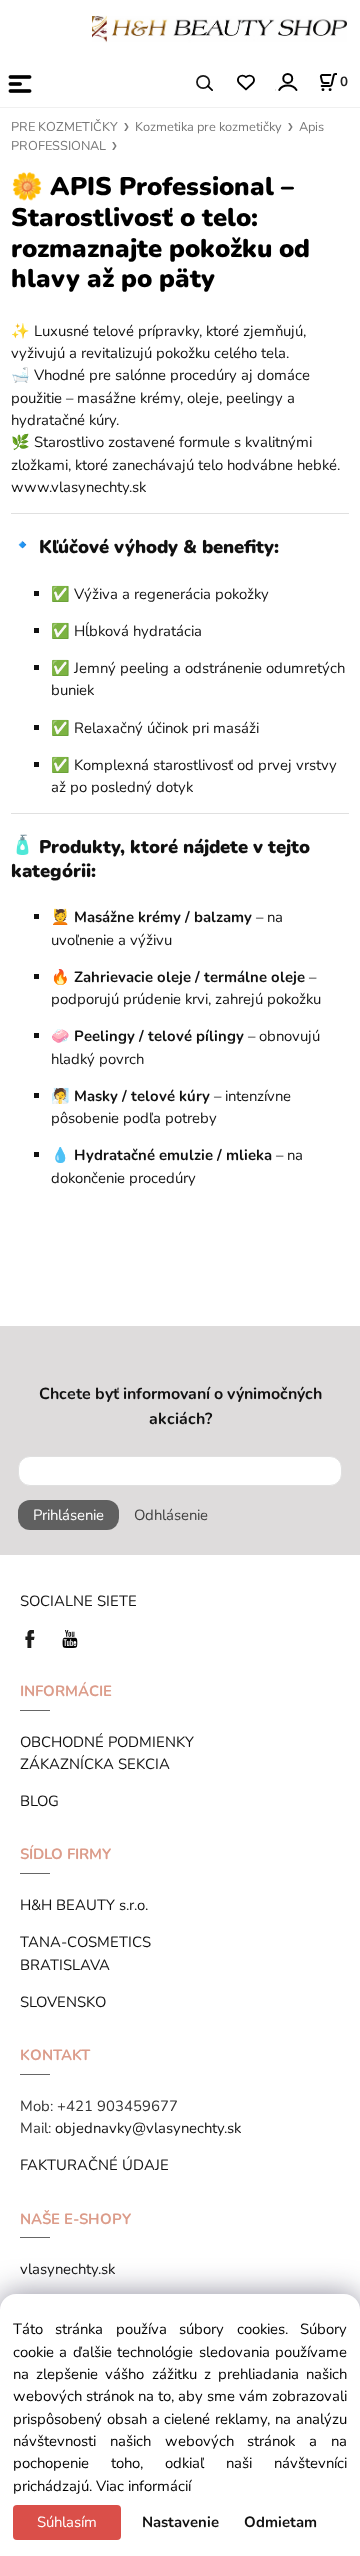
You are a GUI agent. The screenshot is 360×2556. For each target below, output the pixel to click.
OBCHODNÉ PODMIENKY (107, 1742)
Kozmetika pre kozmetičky (208, 127)
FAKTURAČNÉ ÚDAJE (94, 2165)
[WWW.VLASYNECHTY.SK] (219, 27)
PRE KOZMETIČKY (64, 127)
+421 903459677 (117, 2106)
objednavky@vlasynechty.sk (148, 2128)
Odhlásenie (171, 1515)
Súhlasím (67, 2522)
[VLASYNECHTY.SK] (35, 1638)
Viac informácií (143, 2486)
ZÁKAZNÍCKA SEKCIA (99, 1764)
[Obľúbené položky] (245, 83)
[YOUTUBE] (70, 1638)
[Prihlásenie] (286, 81)
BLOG (39, 1801)
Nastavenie (180, 2522)
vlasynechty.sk (67, 2269)
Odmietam (280, 2522)
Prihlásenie (68, 1515)
